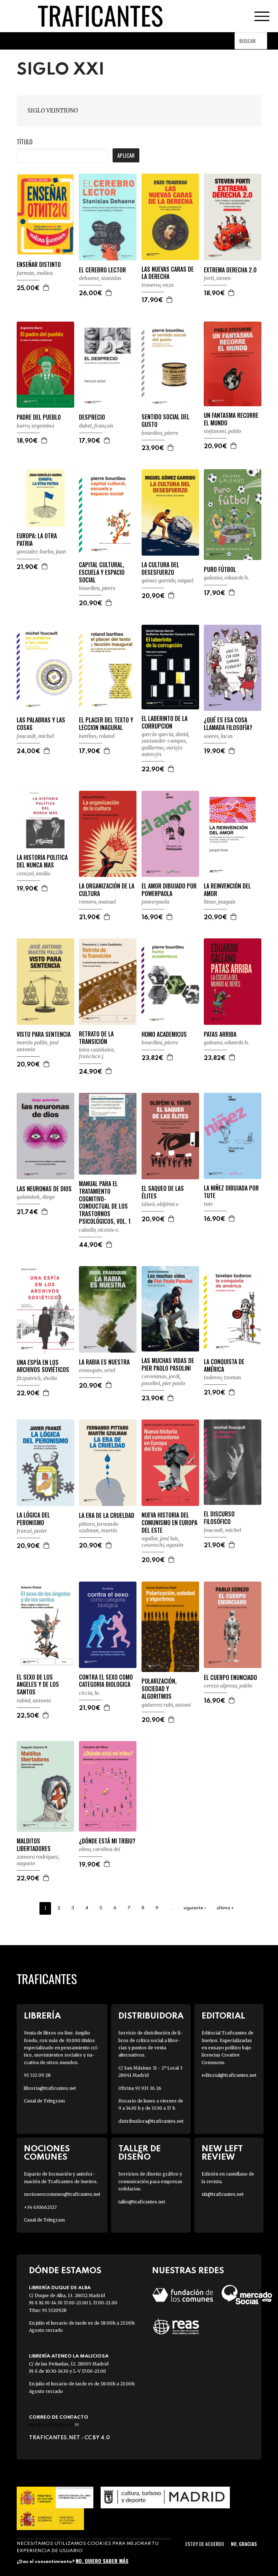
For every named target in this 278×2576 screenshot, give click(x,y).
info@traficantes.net (54, 2425)
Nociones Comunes (47, 2153)
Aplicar (126, 155)
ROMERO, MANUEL (97, 902)
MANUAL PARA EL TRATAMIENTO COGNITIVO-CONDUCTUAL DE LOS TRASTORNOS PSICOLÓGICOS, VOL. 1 (105, 1203)
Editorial (223, 2016)
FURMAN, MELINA (35, 273)
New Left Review (222, 2153)
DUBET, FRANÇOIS (96, 426)
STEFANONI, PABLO (222, 431)
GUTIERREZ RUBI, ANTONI (166, 1705)
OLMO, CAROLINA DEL (100, 1849)
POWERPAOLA (155, 902)
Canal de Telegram (44, 2101)
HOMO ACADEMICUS (164, 1034)
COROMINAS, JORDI (161, 1376)
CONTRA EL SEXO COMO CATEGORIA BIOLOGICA (106, 1681)
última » (225, 1908)
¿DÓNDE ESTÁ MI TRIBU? (107, 1841)
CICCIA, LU (89, 1693)
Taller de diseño (140, 2153)
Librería (42, 2016)
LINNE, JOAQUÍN (220, 902)
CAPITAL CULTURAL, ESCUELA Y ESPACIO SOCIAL (102, 572)
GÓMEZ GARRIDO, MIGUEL (167, 581)
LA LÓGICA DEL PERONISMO (33, 1519)
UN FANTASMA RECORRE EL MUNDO (231, 419)
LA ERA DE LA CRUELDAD (107, 1516)
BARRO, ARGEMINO (35, 426)
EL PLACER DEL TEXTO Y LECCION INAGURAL (106, 724)
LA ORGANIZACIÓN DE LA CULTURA (107, 890)
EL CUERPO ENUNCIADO (230, 1678)
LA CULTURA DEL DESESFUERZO (160, 569)
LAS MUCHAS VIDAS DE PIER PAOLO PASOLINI (168, 1365)
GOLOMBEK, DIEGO (36, 1197)
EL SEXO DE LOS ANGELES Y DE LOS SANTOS (38, 1685)
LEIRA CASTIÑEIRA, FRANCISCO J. (97, 1053)
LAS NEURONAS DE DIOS (44, 1189)
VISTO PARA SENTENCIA (44, 1034)
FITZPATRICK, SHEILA (37, 1378)
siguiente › (195, 1908)
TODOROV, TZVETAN (222, 1378)
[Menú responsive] (262, 16)
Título (25, 142)
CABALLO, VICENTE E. (99, 1230)
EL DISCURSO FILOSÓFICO (219, 1518)
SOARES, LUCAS (218, 736)
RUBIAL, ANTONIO (34, 1701)
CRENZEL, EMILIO (33, 874)
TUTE (208, 1204)
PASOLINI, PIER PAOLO (163, 1383)
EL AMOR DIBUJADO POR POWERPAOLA (169, 890)
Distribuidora (151, 2016)
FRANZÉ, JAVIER (32, 1531)
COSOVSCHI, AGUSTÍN (163, 1545)
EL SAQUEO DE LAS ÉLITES (163, 1192)
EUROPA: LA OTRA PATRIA (37, 540)
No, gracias (244, 2544)
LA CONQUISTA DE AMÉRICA (224, 1366)
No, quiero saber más (102, 2561)
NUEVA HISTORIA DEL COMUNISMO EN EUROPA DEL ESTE (169, 1523)
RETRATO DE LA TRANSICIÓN (96, 1038)
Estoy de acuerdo (205, 2544)
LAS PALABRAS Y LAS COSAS (41, 724)
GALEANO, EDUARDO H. (226, 578)
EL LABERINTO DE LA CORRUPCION (165, 722)
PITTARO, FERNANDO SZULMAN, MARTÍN (99, 1527)
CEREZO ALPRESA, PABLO (228, 1686)
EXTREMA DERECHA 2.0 (230, 270)
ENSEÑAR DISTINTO (39, 265)
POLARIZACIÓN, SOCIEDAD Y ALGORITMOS (159, 1689)
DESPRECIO (92, 417)
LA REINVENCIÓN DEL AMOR (227, 890)
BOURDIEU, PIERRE (160, 433)
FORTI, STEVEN (217, 278)
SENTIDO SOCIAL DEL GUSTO (165, 421)
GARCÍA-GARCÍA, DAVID (165, 734)
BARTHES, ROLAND (97, 736)
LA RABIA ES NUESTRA (104, 1362)
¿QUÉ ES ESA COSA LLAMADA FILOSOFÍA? (228, 724)
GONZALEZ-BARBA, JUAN (41, 552)
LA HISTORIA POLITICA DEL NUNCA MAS (42, 861)
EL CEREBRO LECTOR (102, 270)
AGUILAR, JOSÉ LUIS (160, 1539)
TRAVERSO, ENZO (158, 285)
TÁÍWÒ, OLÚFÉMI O (160, 1204)
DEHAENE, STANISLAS (100, 278)
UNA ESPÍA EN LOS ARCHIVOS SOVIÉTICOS (43, 1366)
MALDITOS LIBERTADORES (34, 1845)
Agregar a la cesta (46, 288)
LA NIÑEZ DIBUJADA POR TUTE (231, 1192)
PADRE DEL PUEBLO (39, 417)
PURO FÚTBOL (220, 570)
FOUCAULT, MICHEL (35, 736)
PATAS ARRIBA (220, 1034)
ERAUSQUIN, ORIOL (97, 1370)
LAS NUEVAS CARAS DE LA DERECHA (168, 273)
